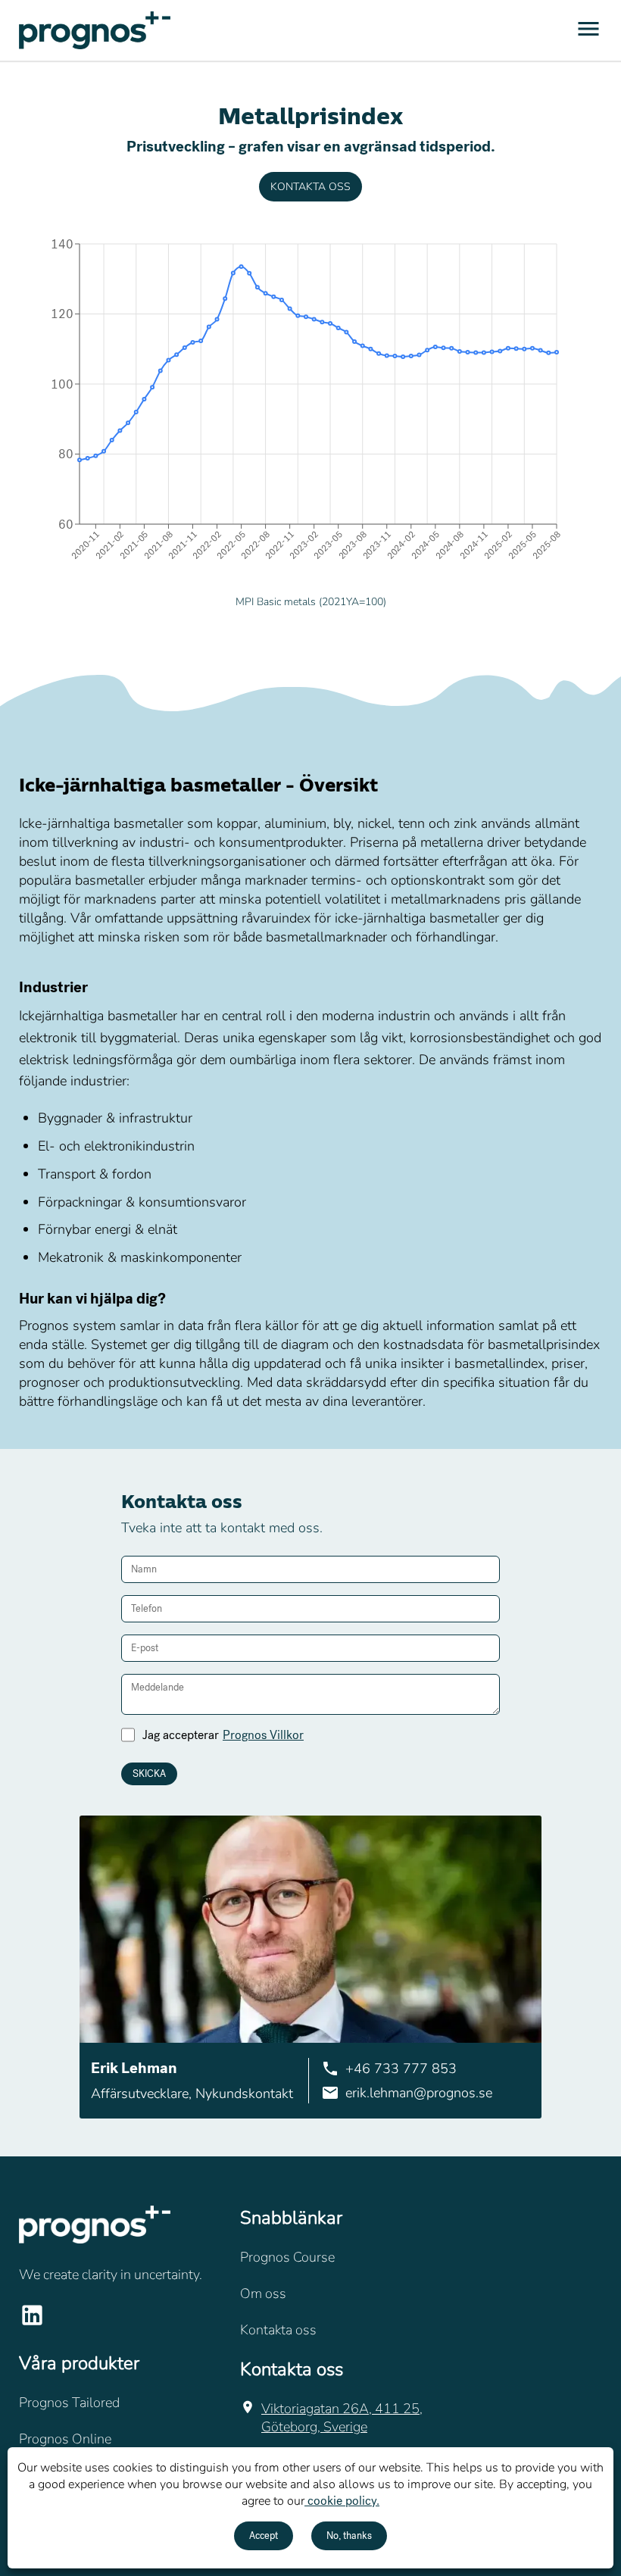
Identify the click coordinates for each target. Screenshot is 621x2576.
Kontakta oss (310, 187)
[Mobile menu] (588, 31)
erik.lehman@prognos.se (419, 2093)
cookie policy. (342, 2501)
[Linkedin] (32, 2324)
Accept (264, 2536)
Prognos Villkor (263, 1735)
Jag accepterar (223, 1735)
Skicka (149, 1774)
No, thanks (349, 2536)
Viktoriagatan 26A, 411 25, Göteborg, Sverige (342, 2418)
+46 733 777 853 (401, 2069)
